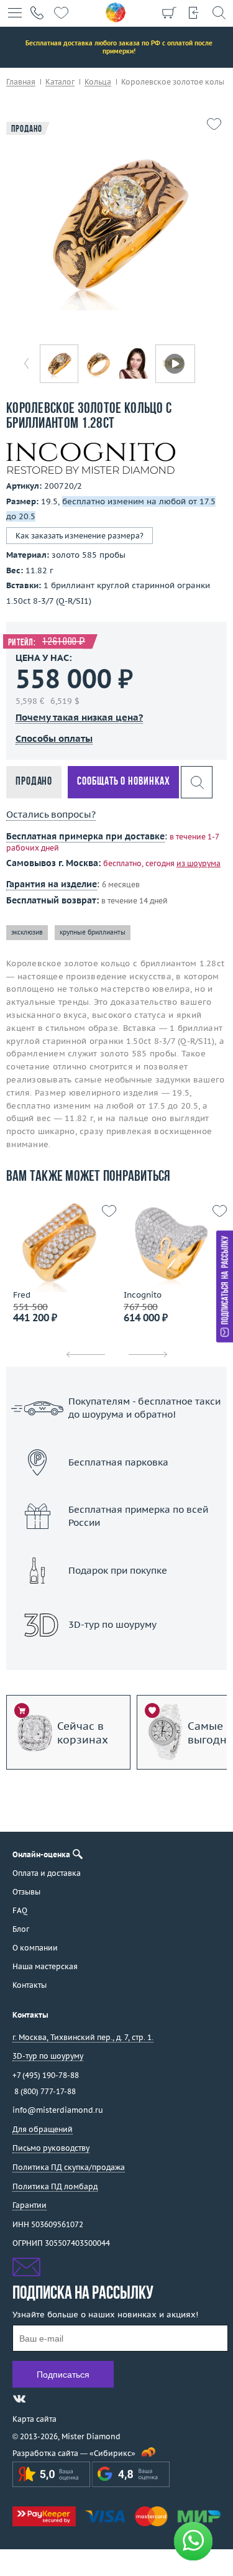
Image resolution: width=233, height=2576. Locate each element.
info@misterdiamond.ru (58, 2110)
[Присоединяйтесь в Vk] (19, 2399)
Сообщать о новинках (123, 782)
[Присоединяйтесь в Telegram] (42, 2399)
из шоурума (199, 863)
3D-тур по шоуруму (117, 1657)
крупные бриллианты (93, 932)
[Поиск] (219, 12)
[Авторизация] (194, 12)
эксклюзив (27, 932)
